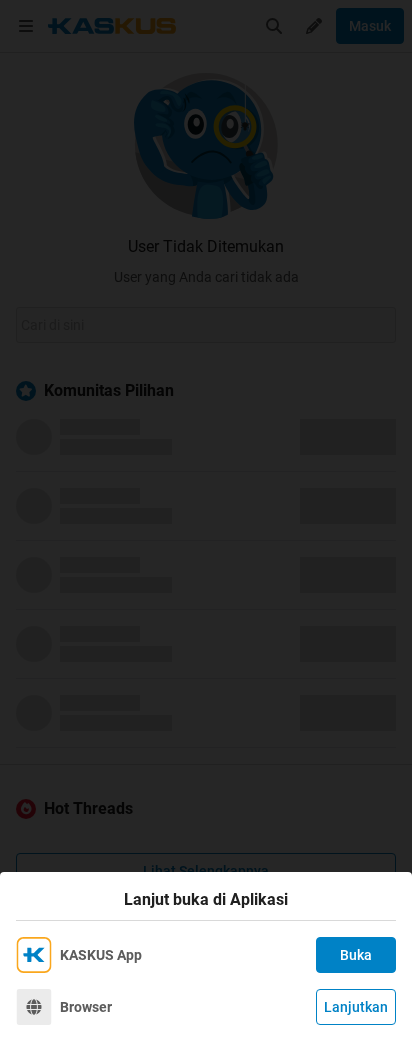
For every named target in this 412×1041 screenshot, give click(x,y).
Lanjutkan (356, 1007)
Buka (356, 955)
